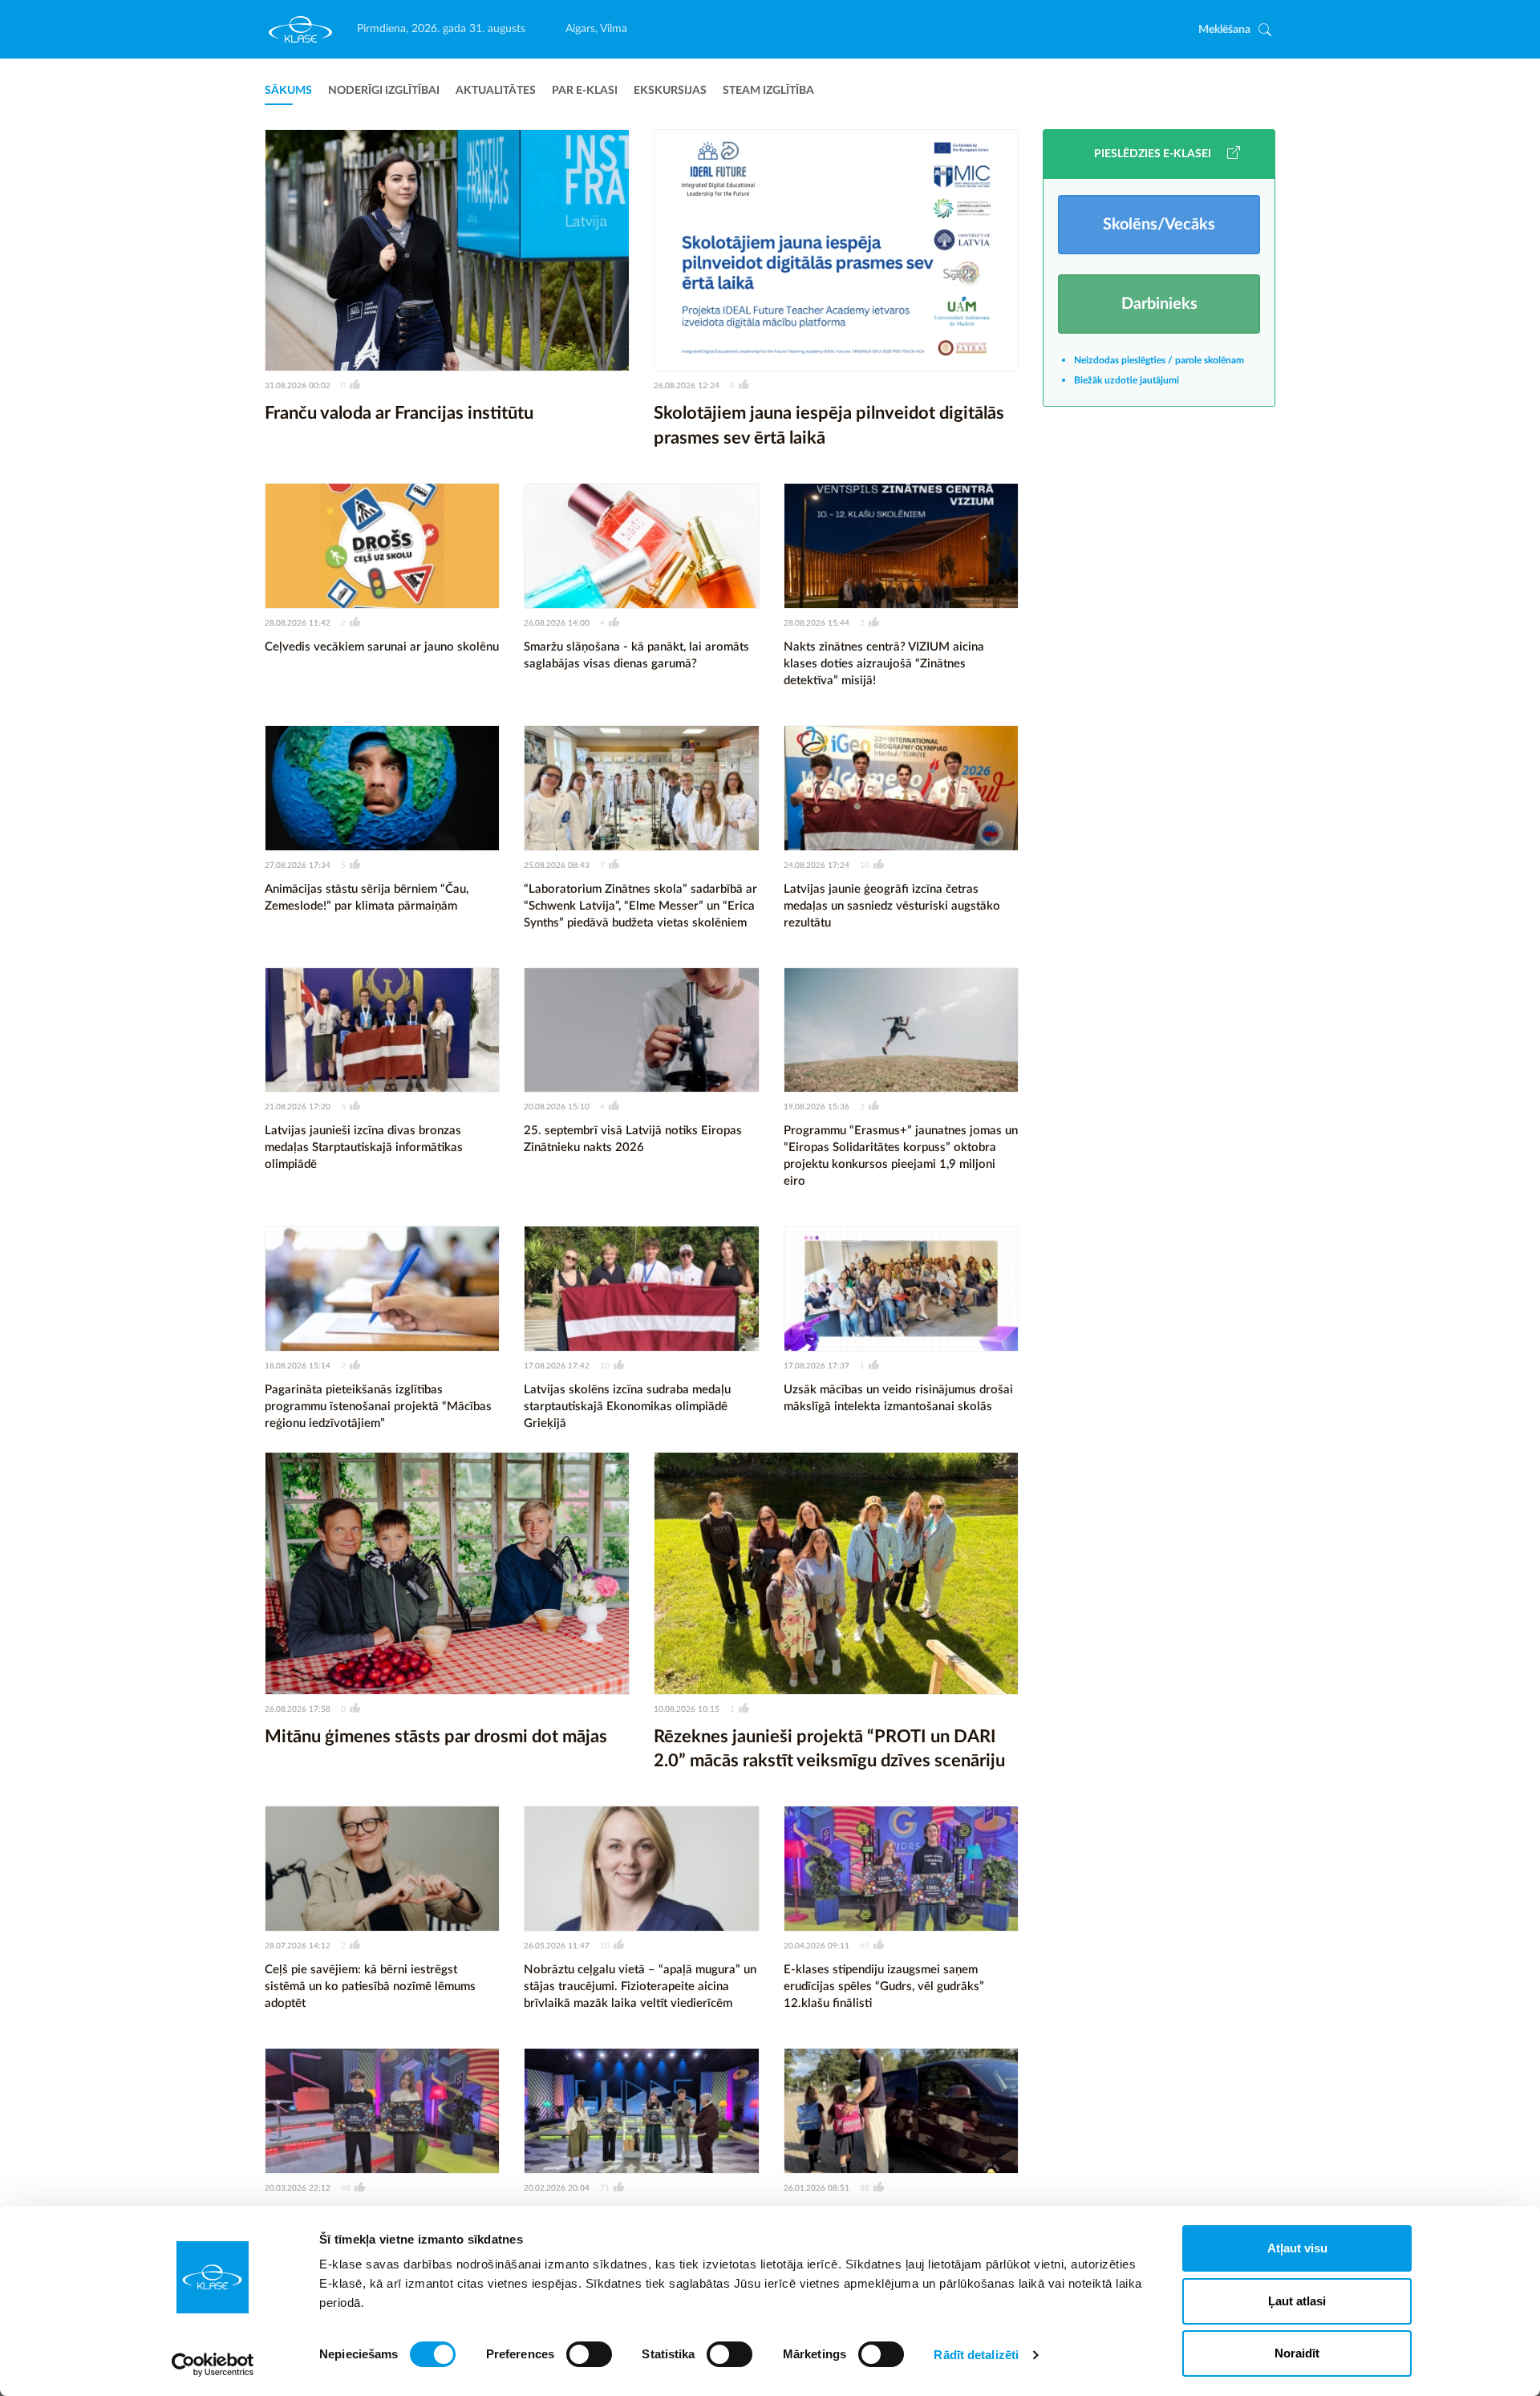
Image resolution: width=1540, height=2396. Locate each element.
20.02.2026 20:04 (557, 2188)
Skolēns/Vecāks (1159, 225)
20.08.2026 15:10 (557, 1107)
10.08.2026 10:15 (687, 1709)
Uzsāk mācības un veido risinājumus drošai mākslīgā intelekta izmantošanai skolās (898, 1398)
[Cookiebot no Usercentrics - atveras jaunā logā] (213, 2365)
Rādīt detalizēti (976, 2355)
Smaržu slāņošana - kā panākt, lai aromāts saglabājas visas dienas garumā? (636, 655)
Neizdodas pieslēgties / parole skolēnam (1159, 360)
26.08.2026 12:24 (687, 386)
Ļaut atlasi (1297, 2301)
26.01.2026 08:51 (817, 2188)
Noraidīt (1297, 2353)
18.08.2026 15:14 (298, 1366)
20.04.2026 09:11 (817, 1946)
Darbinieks (1159, 304)
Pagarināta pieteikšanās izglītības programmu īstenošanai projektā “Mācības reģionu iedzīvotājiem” (378, 1407)
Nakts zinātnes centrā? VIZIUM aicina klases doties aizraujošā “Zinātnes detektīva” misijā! (884, 664)
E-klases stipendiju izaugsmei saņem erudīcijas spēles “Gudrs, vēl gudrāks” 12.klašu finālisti (884, 1987)
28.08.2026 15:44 (817, 623)
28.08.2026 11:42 (298, 623)
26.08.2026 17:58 (298, 1709)
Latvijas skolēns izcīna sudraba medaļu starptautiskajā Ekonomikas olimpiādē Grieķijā (627, 1407)
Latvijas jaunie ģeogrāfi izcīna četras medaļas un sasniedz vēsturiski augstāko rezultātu (892, 906)
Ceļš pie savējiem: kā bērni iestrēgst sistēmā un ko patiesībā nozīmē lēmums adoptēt (370, 1987)
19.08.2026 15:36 (817, 1107)
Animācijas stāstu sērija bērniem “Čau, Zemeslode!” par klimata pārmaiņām (367, 898)
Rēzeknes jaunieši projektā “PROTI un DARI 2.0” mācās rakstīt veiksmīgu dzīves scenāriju (829, 1749)
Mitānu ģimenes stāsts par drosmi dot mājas (436, 1737)
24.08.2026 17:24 (817, 866)
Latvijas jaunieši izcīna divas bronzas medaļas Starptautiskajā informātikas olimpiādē (364, 1147)
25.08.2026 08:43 (557, 866)
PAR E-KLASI (585, 91)
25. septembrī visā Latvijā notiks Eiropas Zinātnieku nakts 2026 (633, 1139)
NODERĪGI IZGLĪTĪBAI (384, 91)
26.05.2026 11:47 (557, 1946)
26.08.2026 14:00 (557, 623)
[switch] (589, 2354)
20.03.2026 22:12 (298, 2188)
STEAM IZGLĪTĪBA (768, 91)
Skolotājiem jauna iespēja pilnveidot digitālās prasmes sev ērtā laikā (829, 426)
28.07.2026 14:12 (298, 1946)
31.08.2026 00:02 (298, 386)
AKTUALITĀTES (496, 91)
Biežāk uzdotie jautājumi (1127, 380)
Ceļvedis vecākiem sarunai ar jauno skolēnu (382, 647)
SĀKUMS (288, 91)
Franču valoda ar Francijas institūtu (399, 413)
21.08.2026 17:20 (298, 1107)
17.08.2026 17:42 (557, 1366)
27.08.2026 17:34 (298, 866)
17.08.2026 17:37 (817, 1366)
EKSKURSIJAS (670, 91)
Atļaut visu (1297, 2248)
